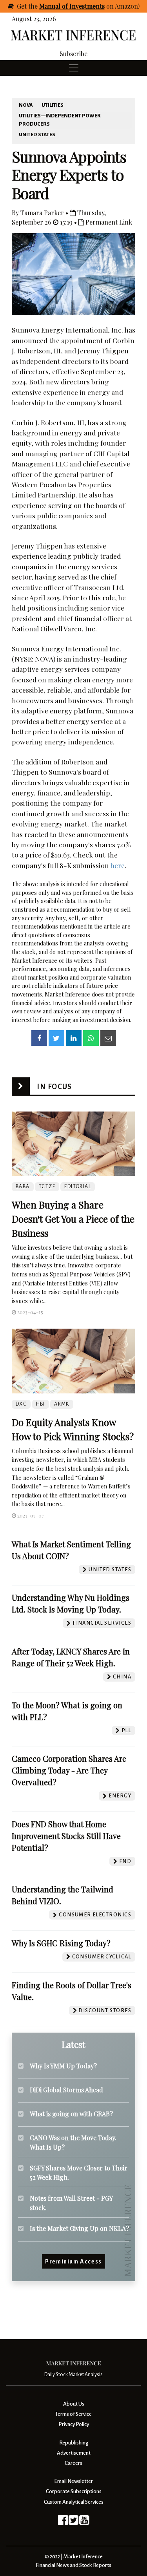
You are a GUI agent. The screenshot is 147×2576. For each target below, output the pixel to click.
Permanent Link (108, 222)
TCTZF (47, 1187)
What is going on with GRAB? (71, 2114)
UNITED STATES (37, 135)
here (117, 865)
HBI (41, 1404)
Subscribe (73, 54)
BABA (23, 1187)
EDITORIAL (78, 1187)
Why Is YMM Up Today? (63, 2066)
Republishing (74, 2443)
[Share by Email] (108, 1038)
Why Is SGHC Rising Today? (61, 1943)
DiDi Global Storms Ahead (66, 2090)
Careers (73, 2463)
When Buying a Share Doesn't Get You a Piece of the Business (73, 1219)
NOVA (26, 105)
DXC (21, 1404)
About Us (74, 2404)
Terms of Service (73, 2414)
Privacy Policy (74, 2424)
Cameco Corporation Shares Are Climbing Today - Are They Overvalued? (69, 1770)
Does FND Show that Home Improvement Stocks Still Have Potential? (66, 1836)
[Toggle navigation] (74, 68)
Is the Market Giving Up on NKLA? (79, 2228)
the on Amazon (83, 6)
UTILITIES (53, 105)
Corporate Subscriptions (74, 2491)
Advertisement (74, 2453)
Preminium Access (73, 2262)
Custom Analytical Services (74, 2502)
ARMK (62, 1404)
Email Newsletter (73, 2481)
